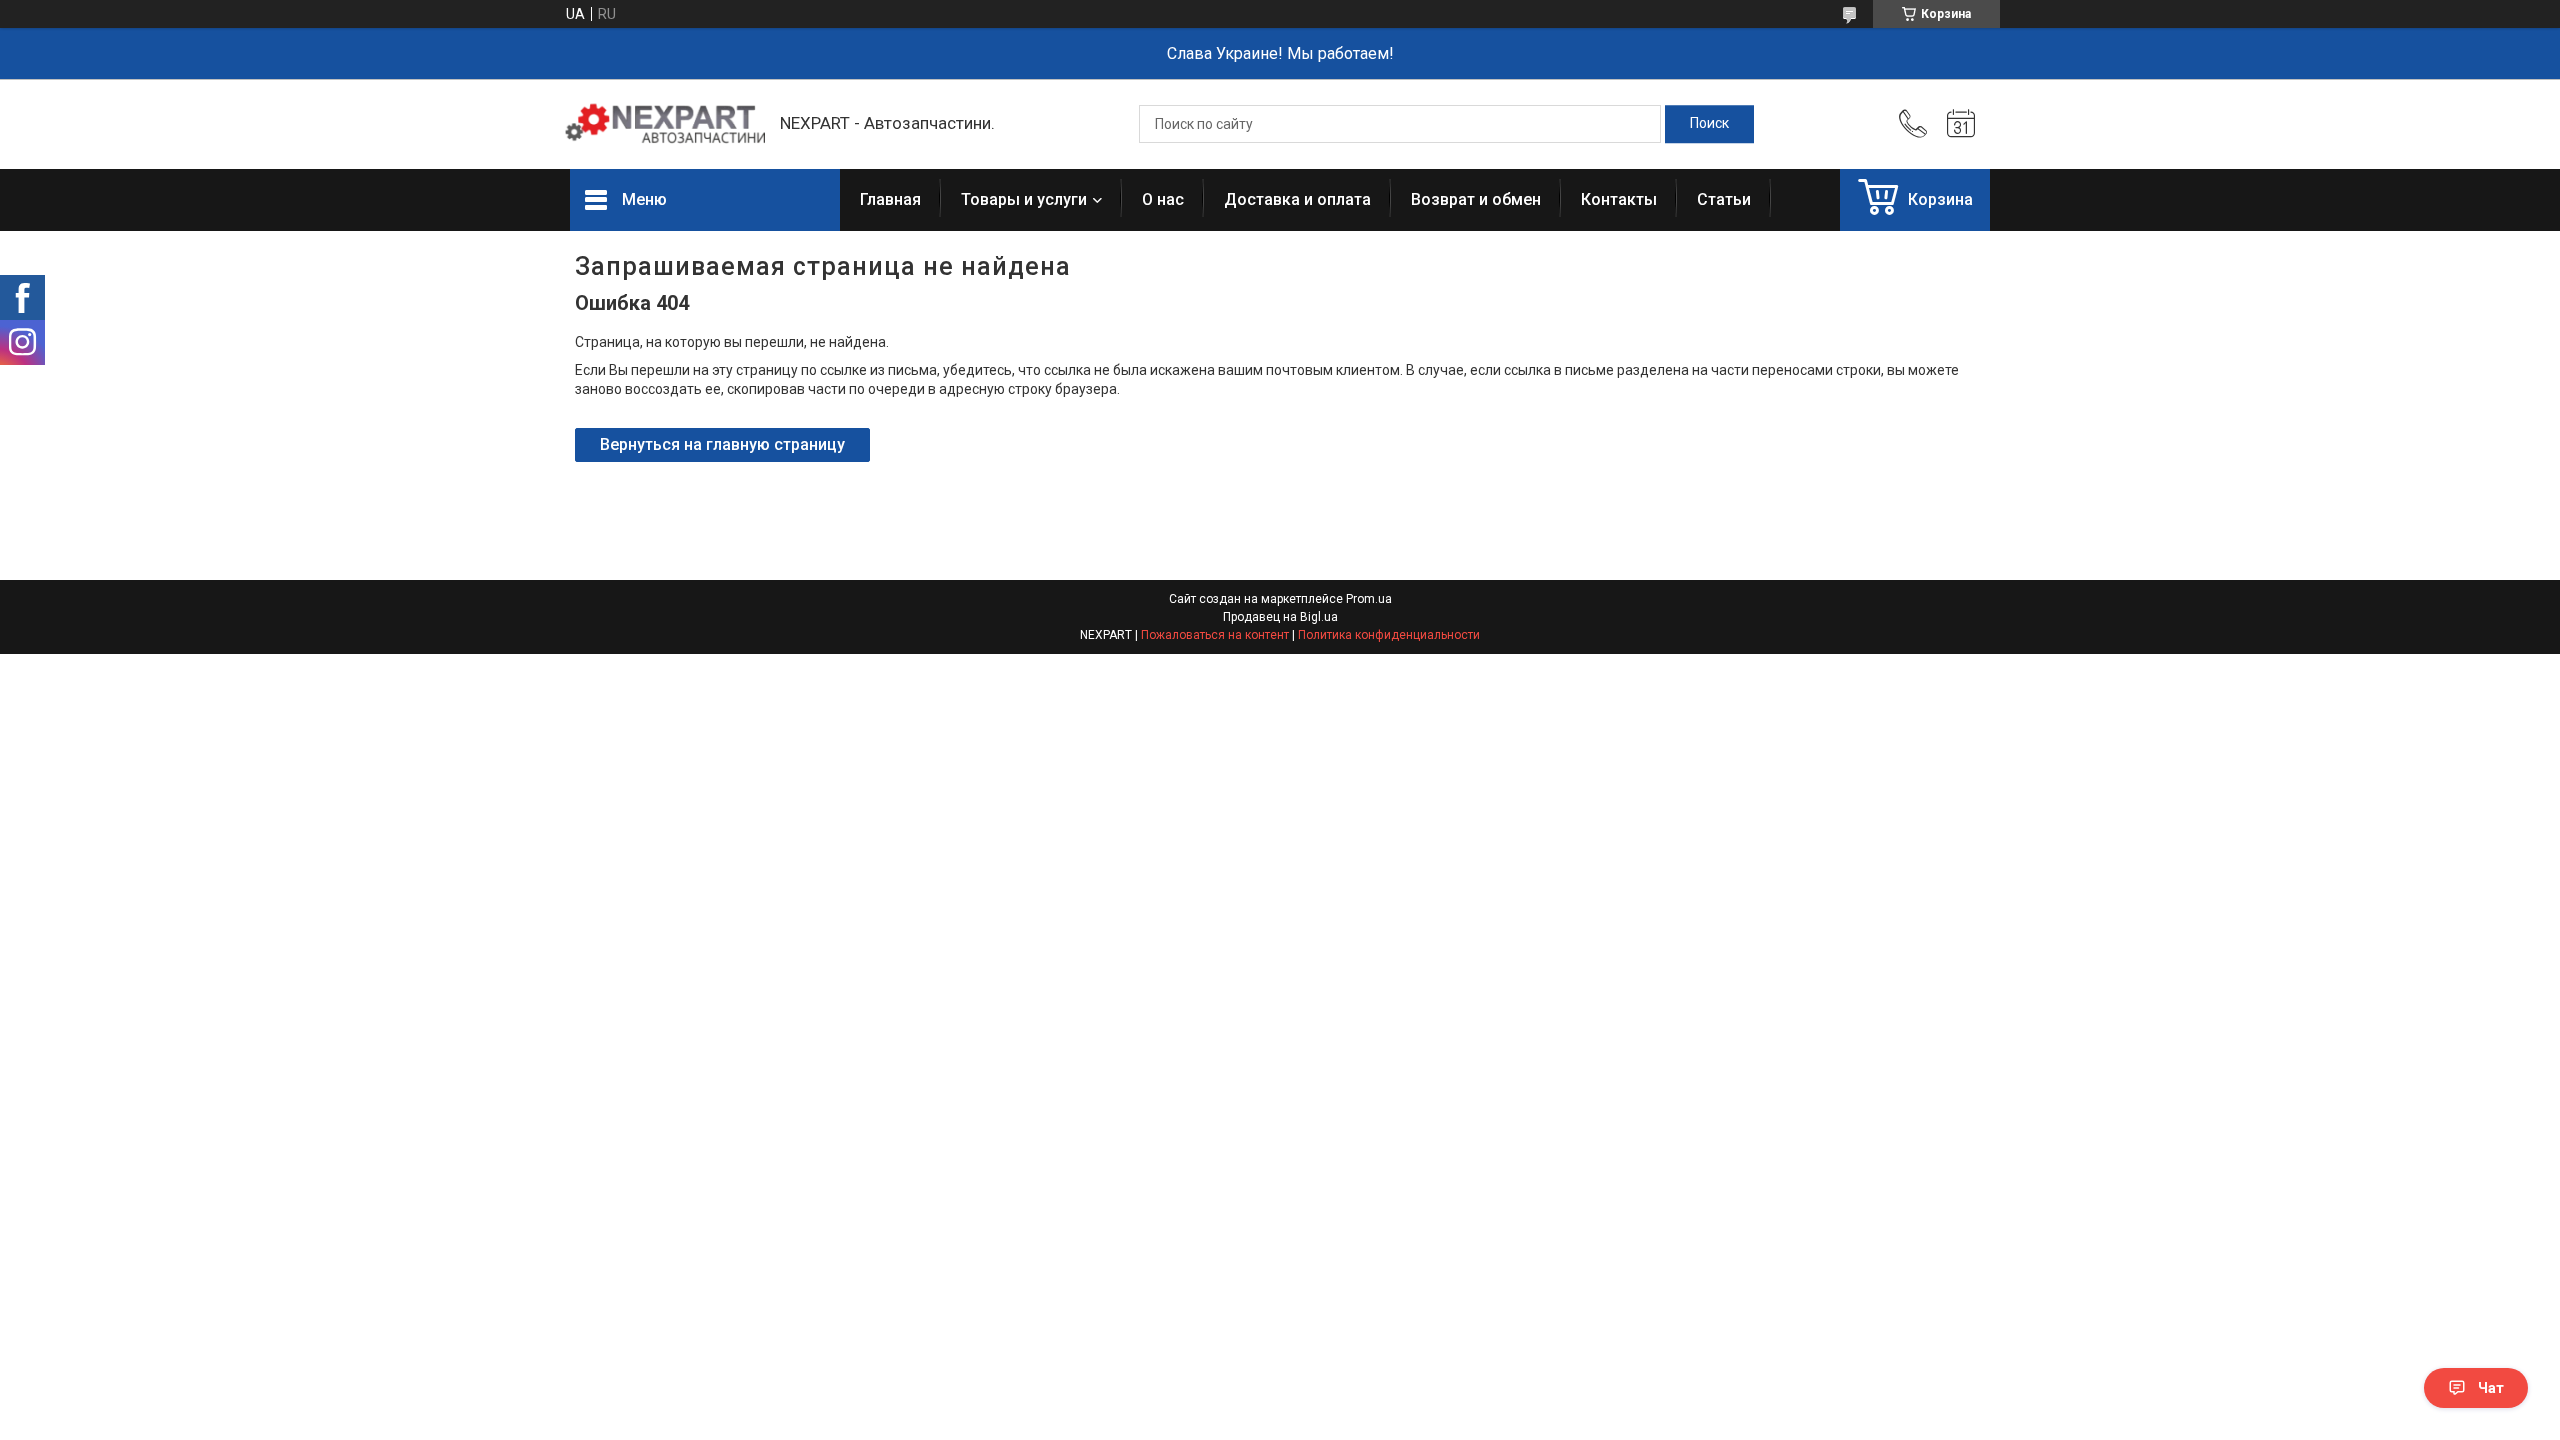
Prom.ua (1369, 599)
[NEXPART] (665, 124)
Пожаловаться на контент (1215, 635)
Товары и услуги (1024, 199)
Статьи (1724, 199)
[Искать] (1709, 124)
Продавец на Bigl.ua (1280, 617)
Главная (890, 199)
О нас (1163, 199)
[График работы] (1961, 124)
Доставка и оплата (1297, 199)
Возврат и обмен (1476, 199)
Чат (2491, 1388)
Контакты (1619, 199)
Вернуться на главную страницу (722, 444)
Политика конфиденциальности (1389, 635)
